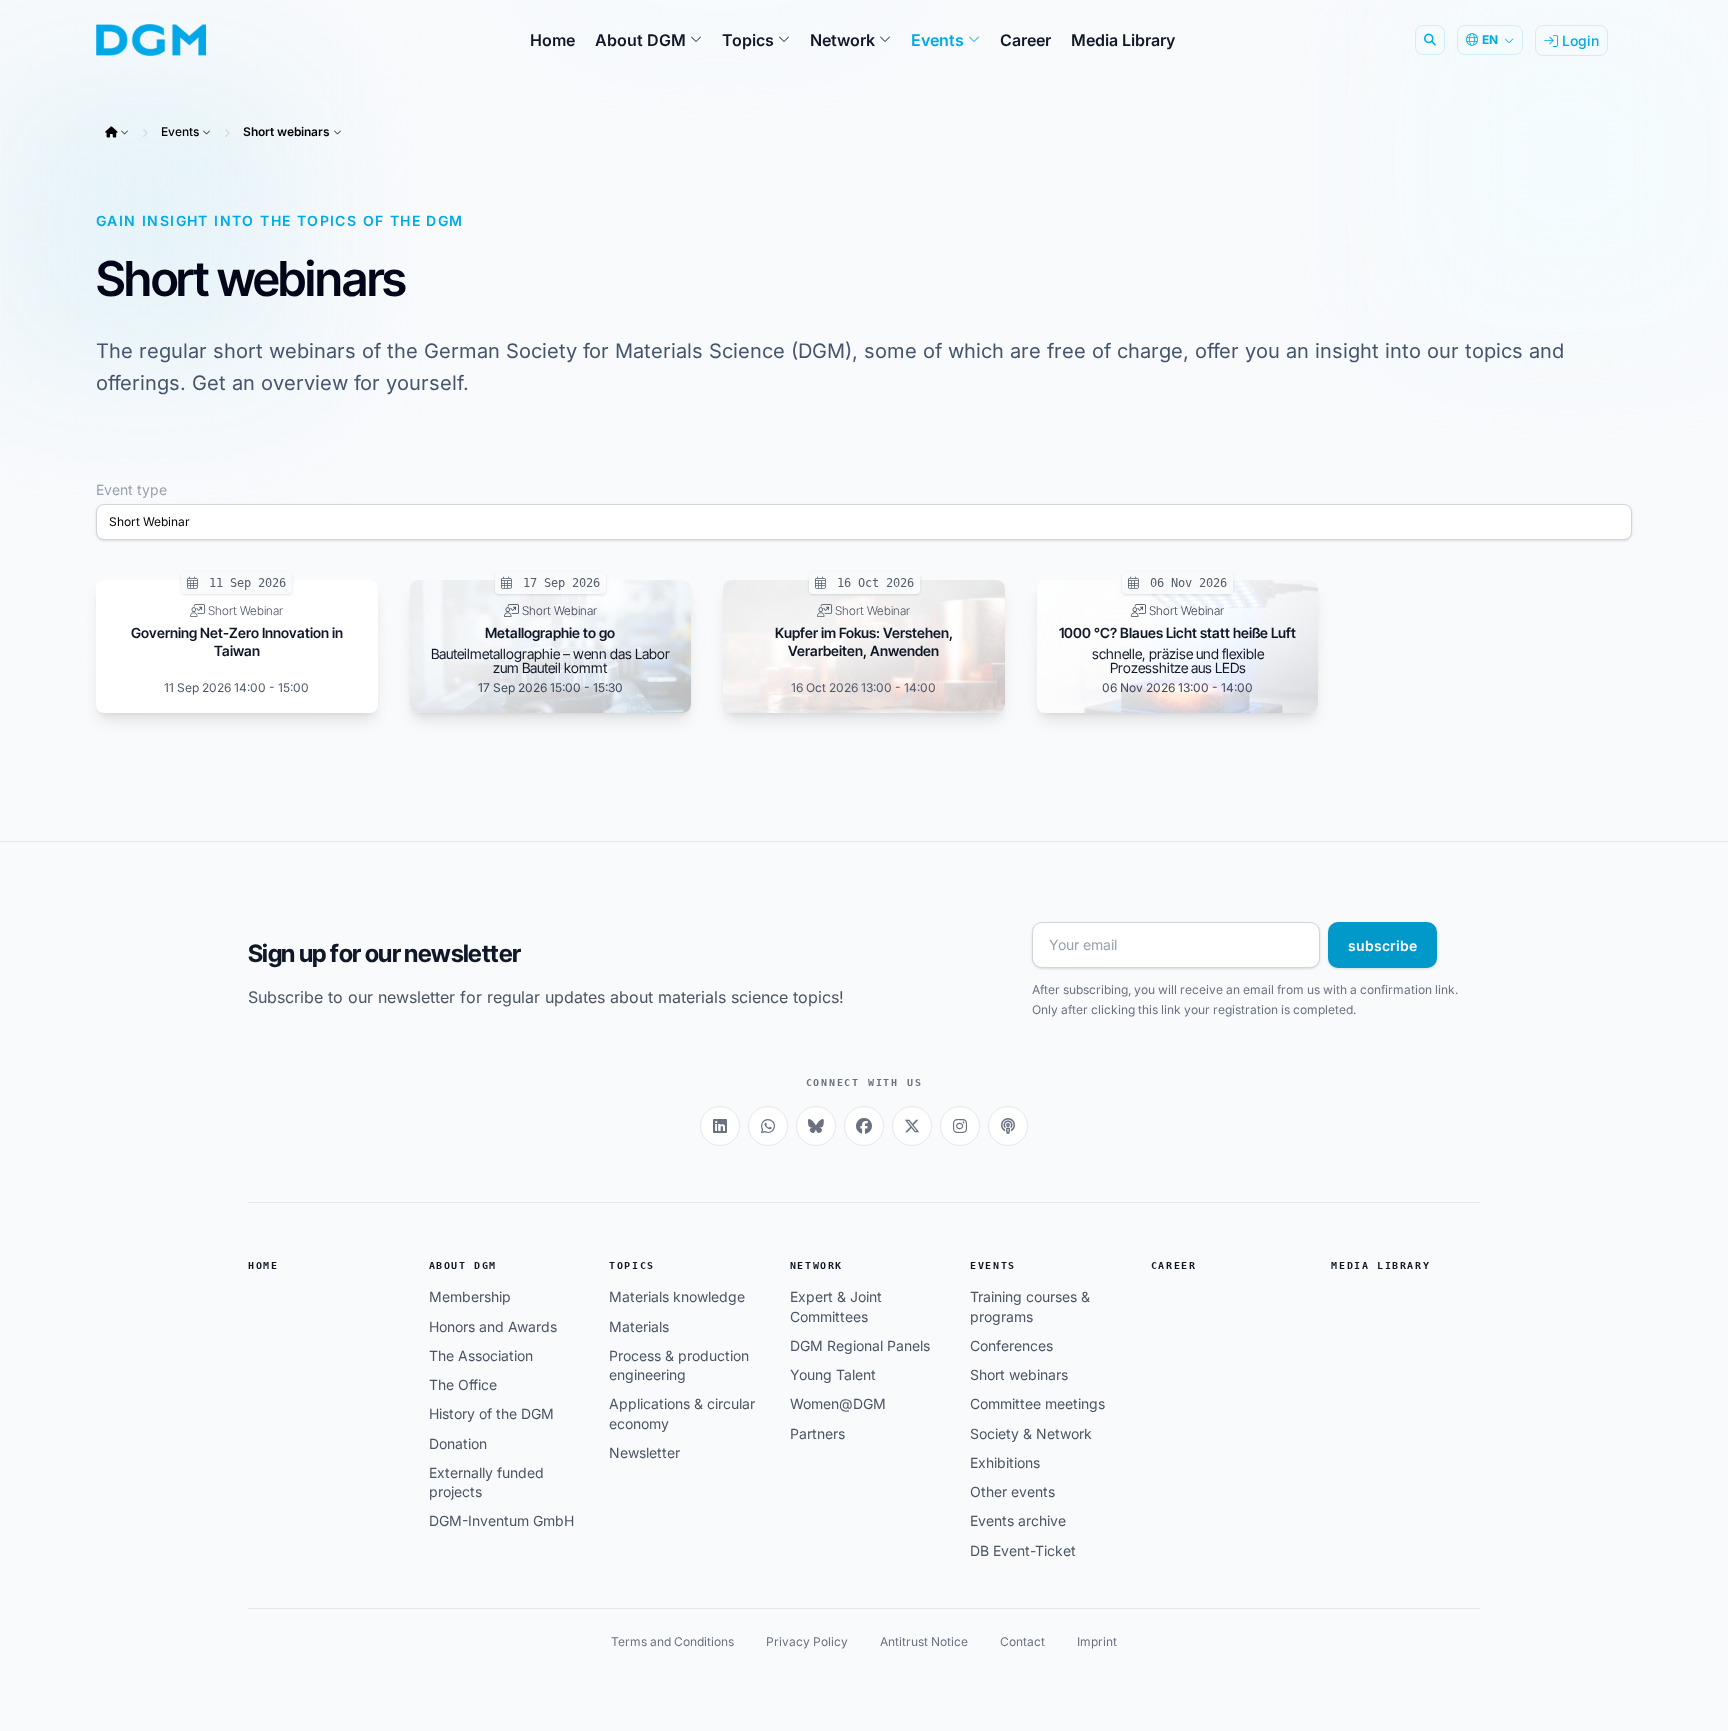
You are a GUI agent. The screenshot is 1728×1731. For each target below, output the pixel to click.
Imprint (1097, 1641)
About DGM (463, 1265)
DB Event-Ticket (1023, 1550)
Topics (632, 1265)
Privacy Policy (807, 1641)
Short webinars (286, 131)
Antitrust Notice (924, 1641)
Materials (639, 1326)
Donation (458, 1443)
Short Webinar (149, 521)
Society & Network (1031, 1433)
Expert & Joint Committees (836, 1306)
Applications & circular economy (682, 1413)
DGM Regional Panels (860, 1345)
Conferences (1011, 1345)
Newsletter (644, 1452)
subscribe (1382, 945)
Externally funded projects (486, 1482)
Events (180, 131)
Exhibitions (1005, 1462)
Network (816, 1265)
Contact (1022, 1641)
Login (1578, 40)
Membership (470, 1296)
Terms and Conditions (672, 1641)
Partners (817, 1433)
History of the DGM (491, 1413)
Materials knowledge (677, 1296)
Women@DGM (838, 1403)
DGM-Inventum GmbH (501, 1520)
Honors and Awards (493, 1326)
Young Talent (833, 1374)
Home (263, 1265)
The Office (463, 1384)
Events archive (1018, 1520)
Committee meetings (1037, 1403)
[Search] (1430, 40)
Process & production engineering (679, 1365)
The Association (481, 1355)
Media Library (1380, 1265)
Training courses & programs (1030, 1306)
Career (1174, 1265)
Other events (1012, 1491)
